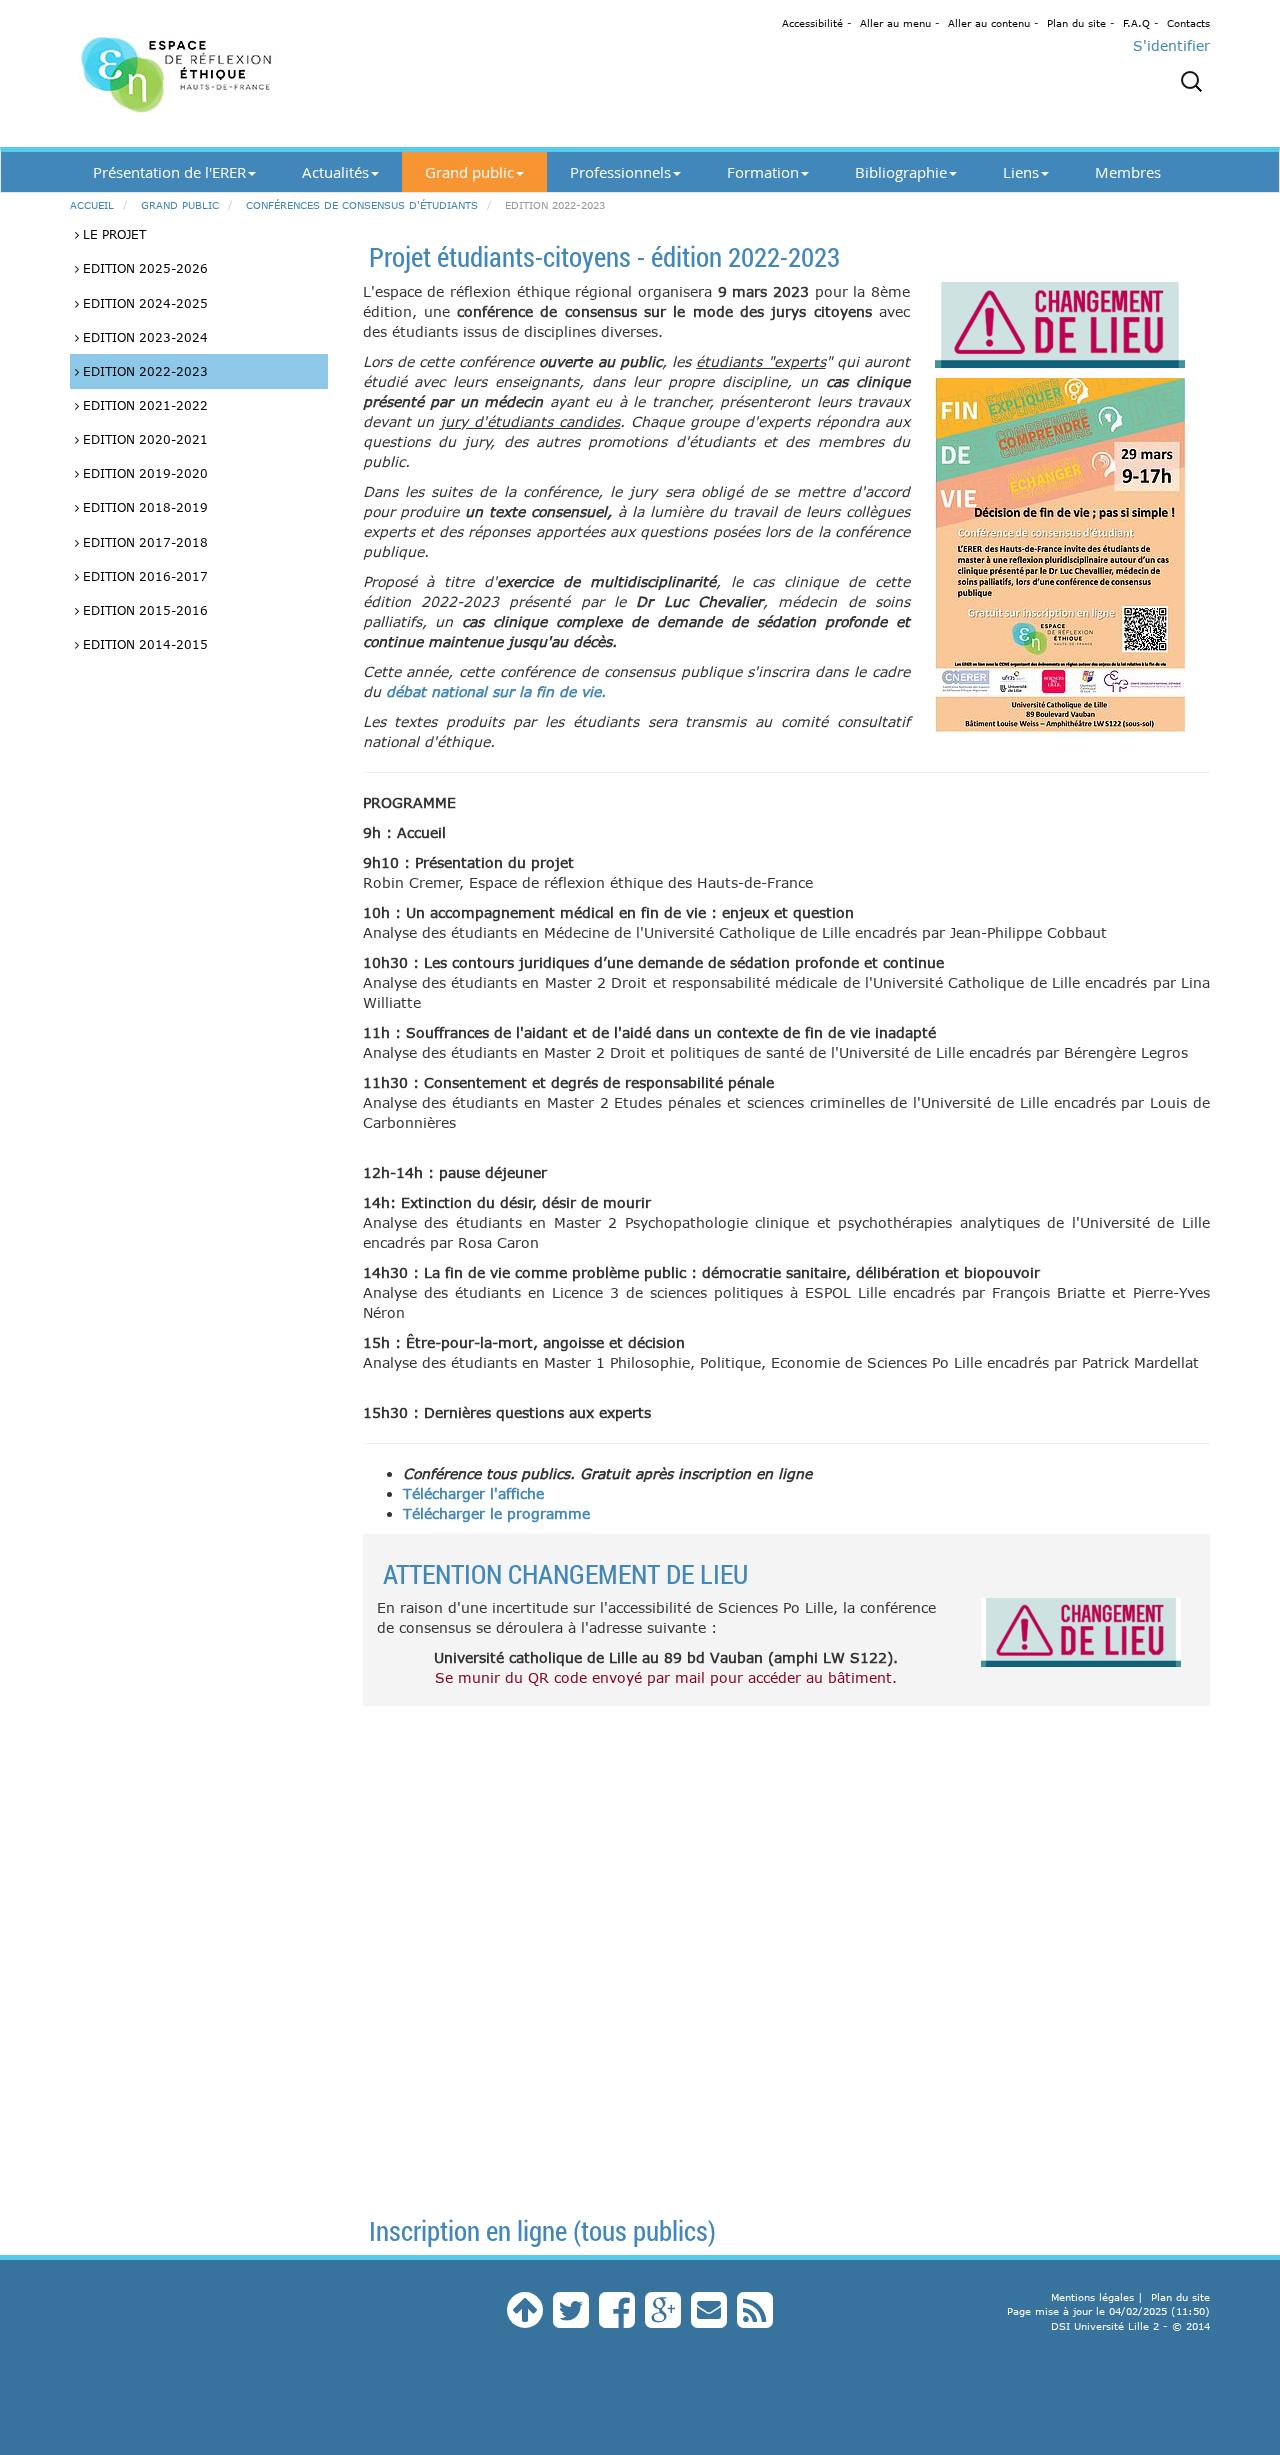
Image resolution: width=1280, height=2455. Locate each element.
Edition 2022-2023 (143, 371)
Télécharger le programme (496, 1513)
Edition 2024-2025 (143, 303)
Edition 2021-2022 (143, 405)
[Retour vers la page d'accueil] (250, 73)
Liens (1021, 172)
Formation (763, 172)
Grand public (469, 172)
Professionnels (620, 172)
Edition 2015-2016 (143, 610)
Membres (1128, 172)
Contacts (1188, 23)
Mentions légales (1092, 2297)
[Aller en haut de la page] (525, 2319)
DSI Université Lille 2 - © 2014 (1130, 2326)
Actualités (335, 172)
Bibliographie (901, 172)
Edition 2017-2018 (143, 542)
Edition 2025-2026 (143, 268)
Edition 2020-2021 (143, 439)
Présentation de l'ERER (169, 172)
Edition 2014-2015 (143, 644)
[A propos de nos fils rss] (755, 2319)
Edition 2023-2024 (143, 337)
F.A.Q (1136, 23)
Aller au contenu (989, 23)
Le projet (112, 234)
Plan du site (1076, 23)
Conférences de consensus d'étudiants (362, 205)
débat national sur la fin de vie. (496, 691)
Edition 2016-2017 (143, 576)
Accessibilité (812, 23)
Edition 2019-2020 (143, 473)
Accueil (92, 205)
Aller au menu (895, 23)
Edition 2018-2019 (143, 507)
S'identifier (1171, 45)
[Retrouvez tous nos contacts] (709, 2319)
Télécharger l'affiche (473, 1493)
